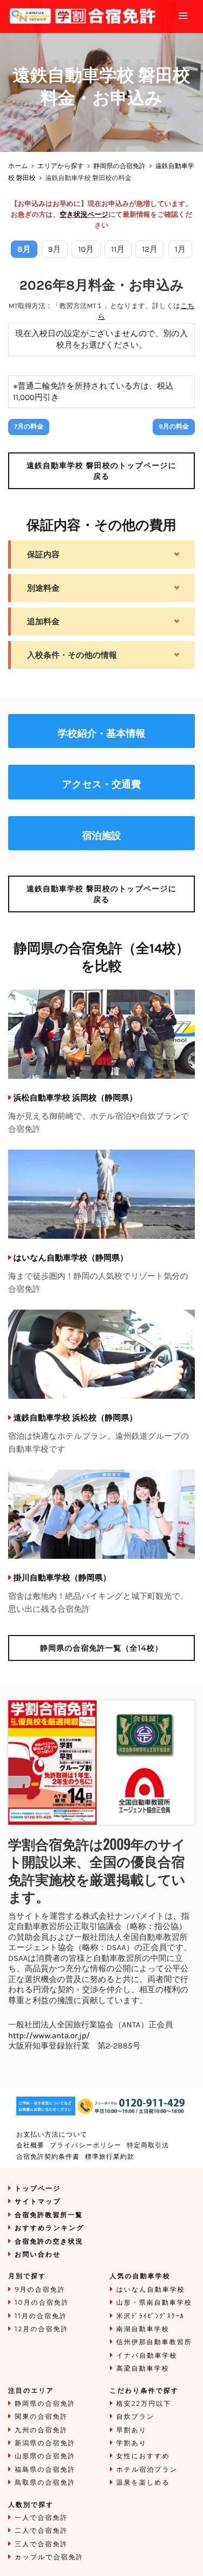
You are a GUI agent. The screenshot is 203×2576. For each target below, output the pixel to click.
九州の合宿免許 (41, 2430)
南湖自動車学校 (143, 2329)
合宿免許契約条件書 (48, 2157)
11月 (118, 249)
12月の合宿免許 (41, 2329)
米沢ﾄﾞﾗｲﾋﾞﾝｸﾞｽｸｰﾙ (150, 2316)
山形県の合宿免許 (45, 2456)
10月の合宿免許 (42, 2303)
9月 (55, 249)
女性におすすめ (143, 2456)
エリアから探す (61, 166)
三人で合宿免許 (41, 2544)
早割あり (132, 2430)
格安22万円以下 (144, 2404)
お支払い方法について (52, 2135)
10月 (86, 249)
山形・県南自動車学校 (154, 2303)
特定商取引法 (148, 2145)
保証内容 (43, 555)
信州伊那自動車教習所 (154, 2342)
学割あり (132, 2443)
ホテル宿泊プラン (147, 2470)
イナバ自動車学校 (147, 2356)
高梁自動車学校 (143, 2369)
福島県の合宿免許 (45, 2470)
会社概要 (30, 2145)
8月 (24, 249)
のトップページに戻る (101, 471)
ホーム (18, 166)
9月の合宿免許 (40, 2290)
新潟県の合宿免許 (45, 2443)
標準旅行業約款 (110, 2157)
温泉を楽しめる (143, 2483)
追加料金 (43, 622)
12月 (150, 249)
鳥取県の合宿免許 (45, 2483)
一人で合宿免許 (41, 2518)
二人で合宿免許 (41, 2531)
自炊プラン (136, 2417)
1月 (180, 249)
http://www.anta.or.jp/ (49, 2036)
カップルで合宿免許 (49, 2557)
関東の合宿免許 (41, 2417)
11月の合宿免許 (41, 2316)
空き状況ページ (84, 215)
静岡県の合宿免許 (120, 166)
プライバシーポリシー (86, 2145)
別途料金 (43, 588)
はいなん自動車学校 (151, 2290)
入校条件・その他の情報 (72, 655)
